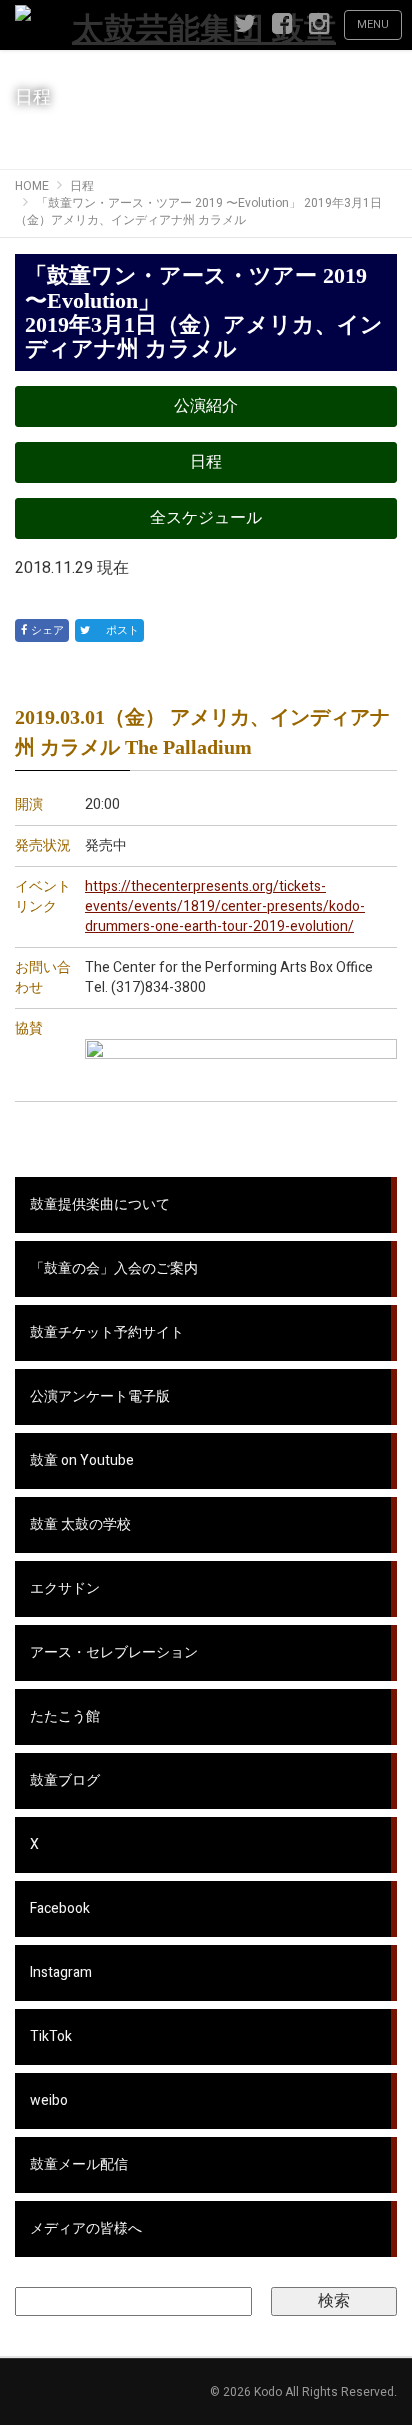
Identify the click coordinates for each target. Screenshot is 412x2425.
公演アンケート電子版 (100, 1396)
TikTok (51, 2036)
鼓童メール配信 (79, 2164)
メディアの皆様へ (86, 2228)
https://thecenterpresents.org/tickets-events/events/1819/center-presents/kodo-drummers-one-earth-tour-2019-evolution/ (225, 906)
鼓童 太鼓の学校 (80, 1524)
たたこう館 (65, 1716)
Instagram (61, 1972)
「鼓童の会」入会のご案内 (114, 1268)
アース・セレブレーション (114, 1652)
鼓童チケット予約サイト (107, 1332)
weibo (49, 2100)
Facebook (60, 1908)
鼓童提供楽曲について (100, 1204)
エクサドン (65, 1588)
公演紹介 (206, 406)
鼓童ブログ (65, 1780)
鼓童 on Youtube (82, 1460)
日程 (206, 462)
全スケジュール (206, 518)
